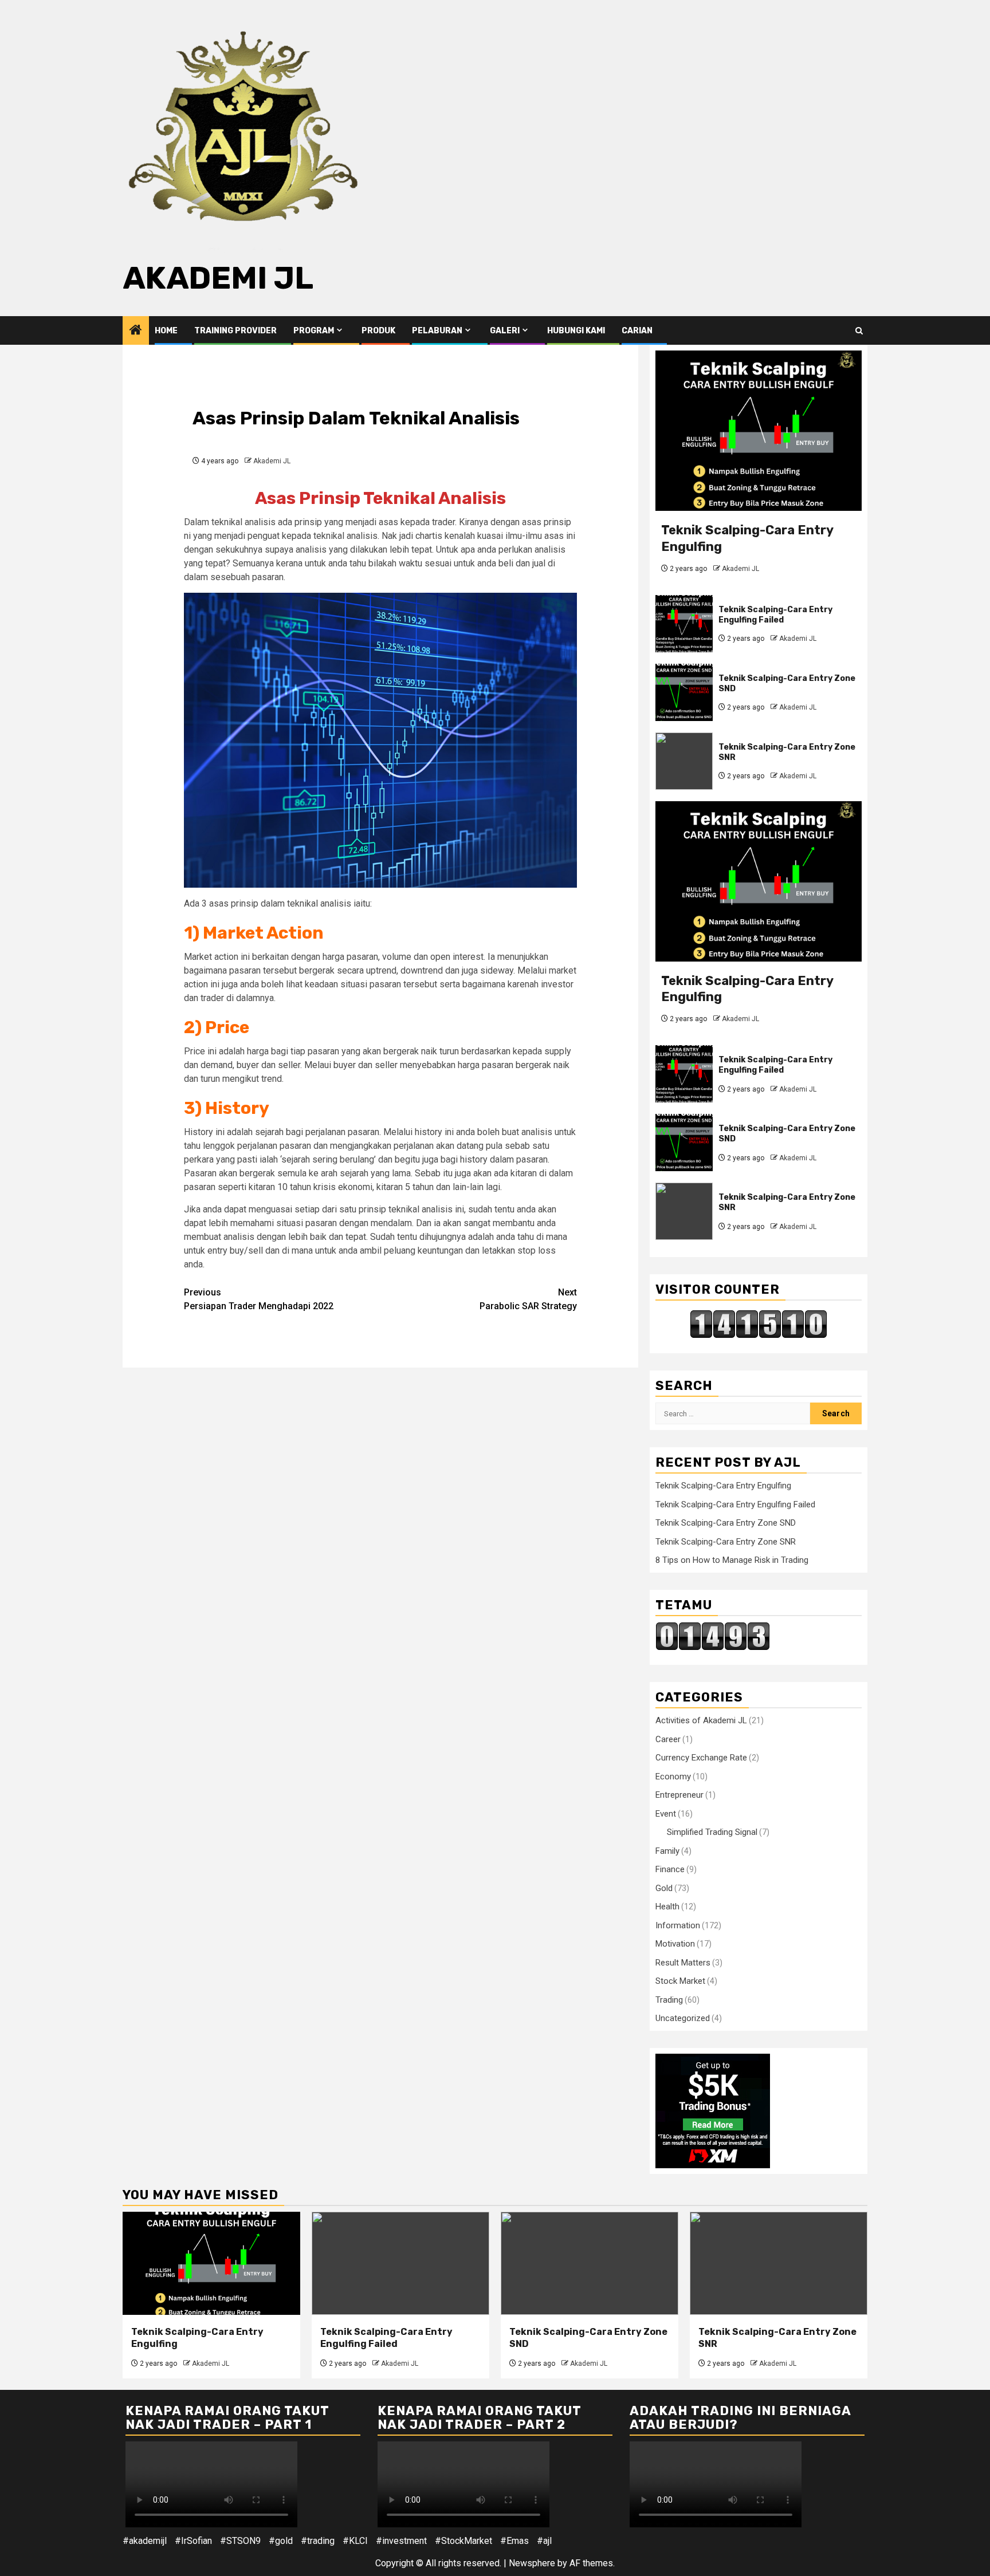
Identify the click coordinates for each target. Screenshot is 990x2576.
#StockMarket (463, 2541)
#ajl (544, 2541)
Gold (664, 1888)
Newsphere (532, 2563)
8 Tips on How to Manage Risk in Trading (732, 1560)
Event (666, 1814)
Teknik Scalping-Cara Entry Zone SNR (726, 1542)
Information (678, 1925)
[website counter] (759, 1324)
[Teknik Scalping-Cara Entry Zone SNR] (684, 761)
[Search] (859, 331)
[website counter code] (713, 1635)
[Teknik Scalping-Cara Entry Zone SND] (684, 692)
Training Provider (235, 331)
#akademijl (145, 2541)
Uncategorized (683, 2018)
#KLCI (355, 2541)
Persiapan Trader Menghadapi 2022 (259, 1299)
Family (667, 1851)
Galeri (505, 331)
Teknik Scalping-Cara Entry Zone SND (726, 1523)
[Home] (136, 331)
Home (166, 331)
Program (314, 331)
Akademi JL (218, 278)
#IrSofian (193, 2541)
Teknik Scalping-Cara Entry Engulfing (723, 1486)
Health (667, 1907)
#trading (318, 2541)
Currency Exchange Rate (701, 1758)
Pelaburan (437, 331)
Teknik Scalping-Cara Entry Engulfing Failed (775, 615)
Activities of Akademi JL (701, 1720)
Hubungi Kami (576, 331)
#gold (281, 2541)
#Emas (514, 2541)
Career (668, 1739)
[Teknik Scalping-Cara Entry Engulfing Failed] (684, 624)
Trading (669, 2000)
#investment (401, 2541)
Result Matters (683, 1963)
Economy (673, 1777)
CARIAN (637, 331)
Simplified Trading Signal (712, 1832)
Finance (670, 1869)
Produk (378, 331)
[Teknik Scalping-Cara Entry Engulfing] (759, 431)
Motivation (675, 1944)
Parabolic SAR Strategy (528, 1299)
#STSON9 (240, 2541)
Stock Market (680, 1981)
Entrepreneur (679, 1795)
